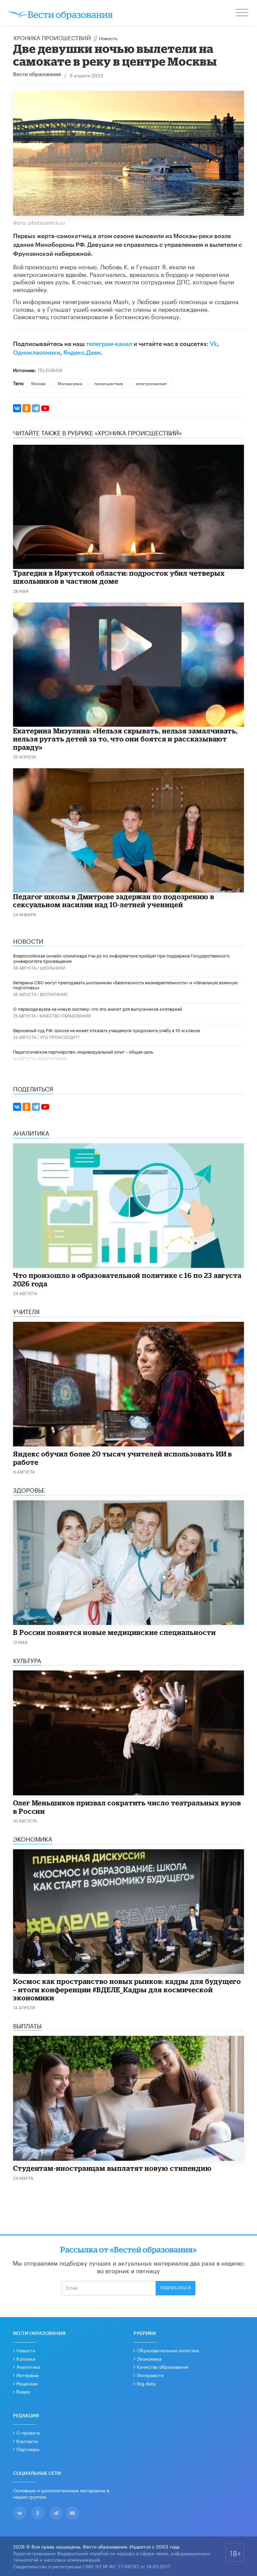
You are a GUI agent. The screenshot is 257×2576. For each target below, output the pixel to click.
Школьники (53, 967)
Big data (146, 2383)
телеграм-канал (109, 344)
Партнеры (28, 2449)
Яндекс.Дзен (82, 353)
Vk (213, 344)
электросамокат (151, 383)
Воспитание (54, 994)
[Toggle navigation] (242, 13)
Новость (108, 38)
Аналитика (28, 2366)
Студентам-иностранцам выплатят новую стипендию (112, 2168)
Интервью (28, 2375)
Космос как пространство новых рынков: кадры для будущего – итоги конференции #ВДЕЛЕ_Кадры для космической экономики (127, 1989)
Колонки (26, 2358)
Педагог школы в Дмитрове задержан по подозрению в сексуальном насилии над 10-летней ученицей (114, 901)
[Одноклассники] (26, 408)
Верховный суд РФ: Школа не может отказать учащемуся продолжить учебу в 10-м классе (106, 1030)
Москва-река (70, 383)
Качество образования (65, 1015)
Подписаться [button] (176, 2288)
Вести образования (37, 75)
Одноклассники (37, 353)
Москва (38, 383)
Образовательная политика (168, 2350)
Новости (26, 2350)
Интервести (150, 2375)
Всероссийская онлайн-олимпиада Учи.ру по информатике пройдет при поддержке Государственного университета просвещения (121, 958)
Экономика (149, 2358)
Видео (23, 2391)
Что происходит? (60, 1037)
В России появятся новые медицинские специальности (114, 1632)
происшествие (109, 383)
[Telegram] (36, 408)
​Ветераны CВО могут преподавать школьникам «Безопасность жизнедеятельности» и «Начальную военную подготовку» (125, 985)
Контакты (27, 2441)
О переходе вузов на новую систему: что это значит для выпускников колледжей (98, 1008)
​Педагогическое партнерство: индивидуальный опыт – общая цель (83, 1051)
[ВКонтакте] (17, 408)
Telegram (50, 370)
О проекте (28, 2432)
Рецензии (27, 2383)
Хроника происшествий (52, 37)
